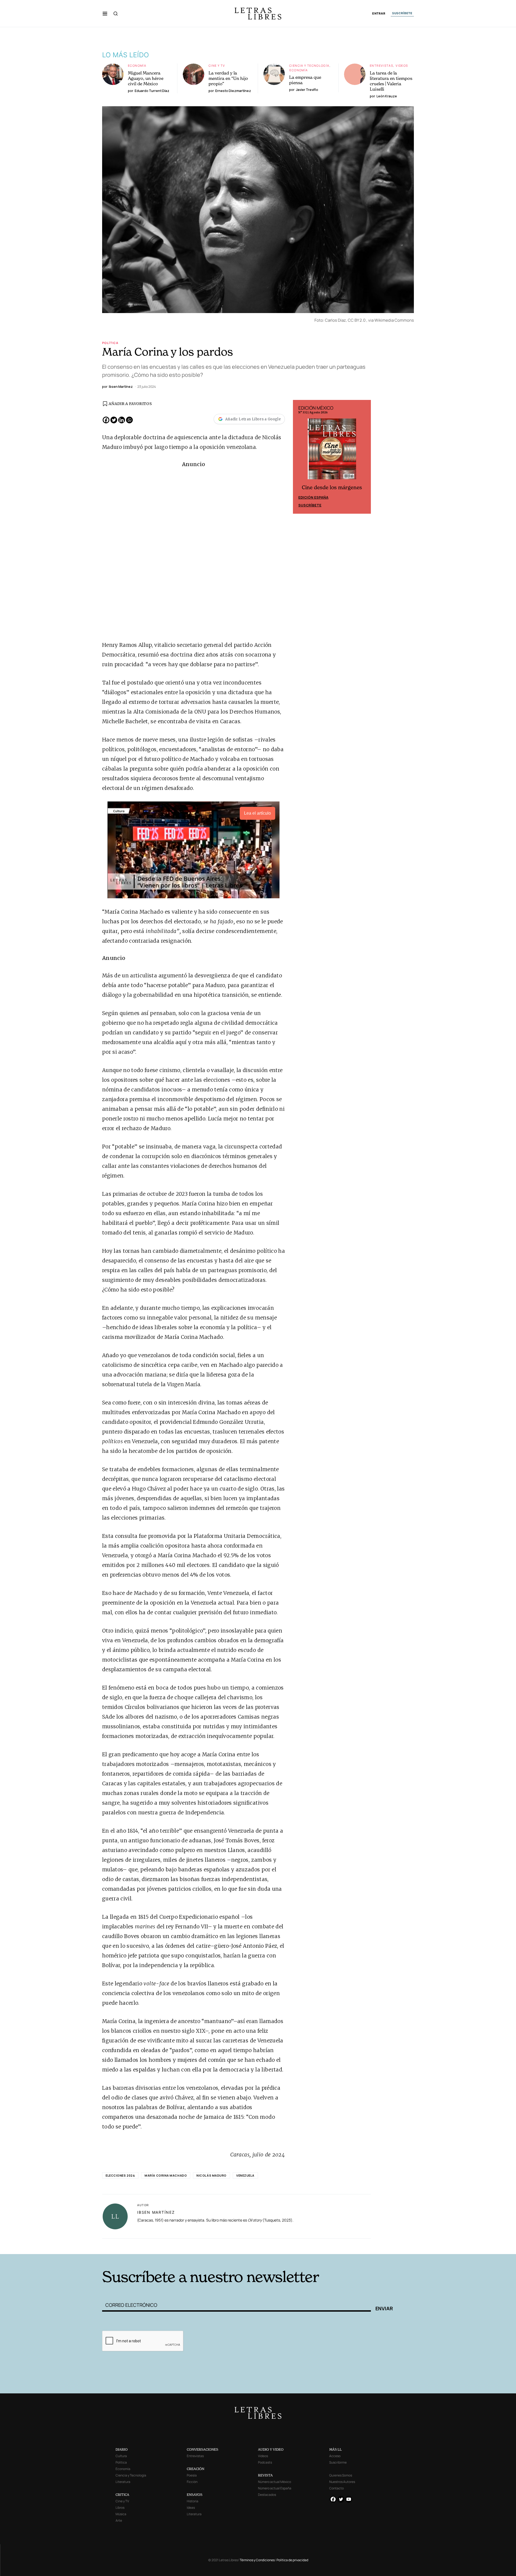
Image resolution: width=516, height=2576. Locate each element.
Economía (137, 65)
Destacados (267, 2495)
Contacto (336, 2488)
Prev (300, 457)
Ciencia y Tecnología (309, 65)
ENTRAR (379, 14)
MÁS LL (336, 2449)
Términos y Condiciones (257, 2560)
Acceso (335, 2456)
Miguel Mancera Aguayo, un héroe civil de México (146, 78)
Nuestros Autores (342, 2482)
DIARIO (122, 2449)
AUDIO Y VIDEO (271, 2449)
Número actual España (275, 2488)
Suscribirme (338, 2462)
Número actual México (275, 2482)
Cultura (121, 2456)
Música (121, 2514)
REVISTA (265, 2475)
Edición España (313, 497)
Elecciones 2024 (120, 2175)
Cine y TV (217, 65)
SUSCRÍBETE (402, 13)
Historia (193, 2501)
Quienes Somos (341, 2475)
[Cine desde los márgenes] (332, 451)
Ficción (192, 2482)
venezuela (245, 2175)
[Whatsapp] (129, 420)
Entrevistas (381, 65)
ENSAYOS (195, 2495)
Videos (402, 65)
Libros (120, 2508)
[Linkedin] (122, 420)
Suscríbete (310, 505)
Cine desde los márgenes (332, 487)
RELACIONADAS (175, 2246)
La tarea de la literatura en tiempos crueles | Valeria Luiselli (391, 81)
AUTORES (331, 2246)
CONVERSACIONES (203, 2449)
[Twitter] (114, 420)
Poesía (192, 2475)
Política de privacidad (292, 2560)
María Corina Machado (166, 2175)
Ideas (191, 2508)
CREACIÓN (196, 2469)
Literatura (123, 2482)
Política (110, 343)
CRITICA (122, 2495)
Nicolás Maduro (212, 2175)
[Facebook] (106, 420)
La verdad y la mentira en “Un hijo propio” (228, 78)
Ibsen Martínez (156, 2212)
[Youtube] (349, 2499)
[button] (105, 13)
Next (364, 457)
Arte (119, 2520)
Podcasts (265, 2462)
